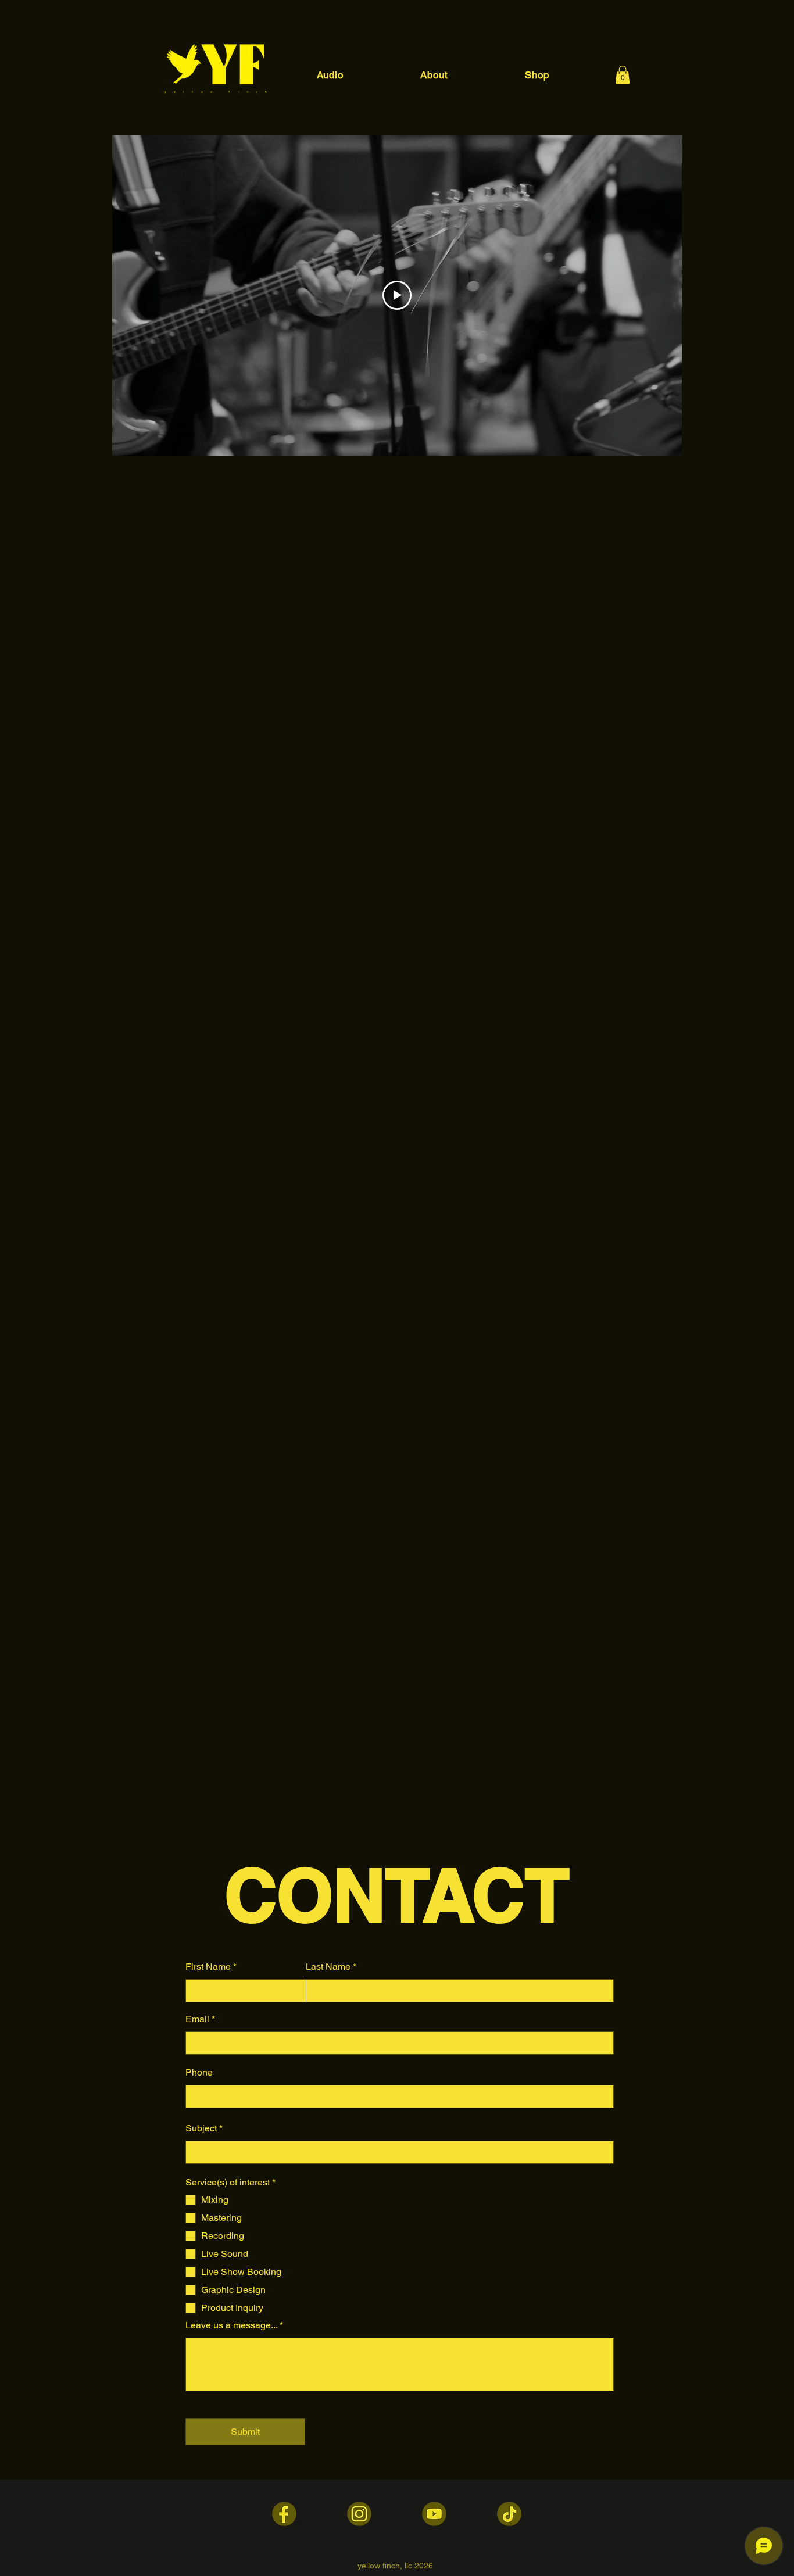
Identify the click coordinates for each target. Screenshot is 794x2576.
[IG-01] (359, 2514)
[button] (623, 75)
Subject (201, 2128)
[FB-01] (284, 2514)
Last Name (328, 1967)
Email (197, 2019)
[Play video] (397, 295)
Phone (199, 2073)
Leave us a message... (231, 2325)
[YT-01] (434, 2514)
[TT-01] (509, 2514)
